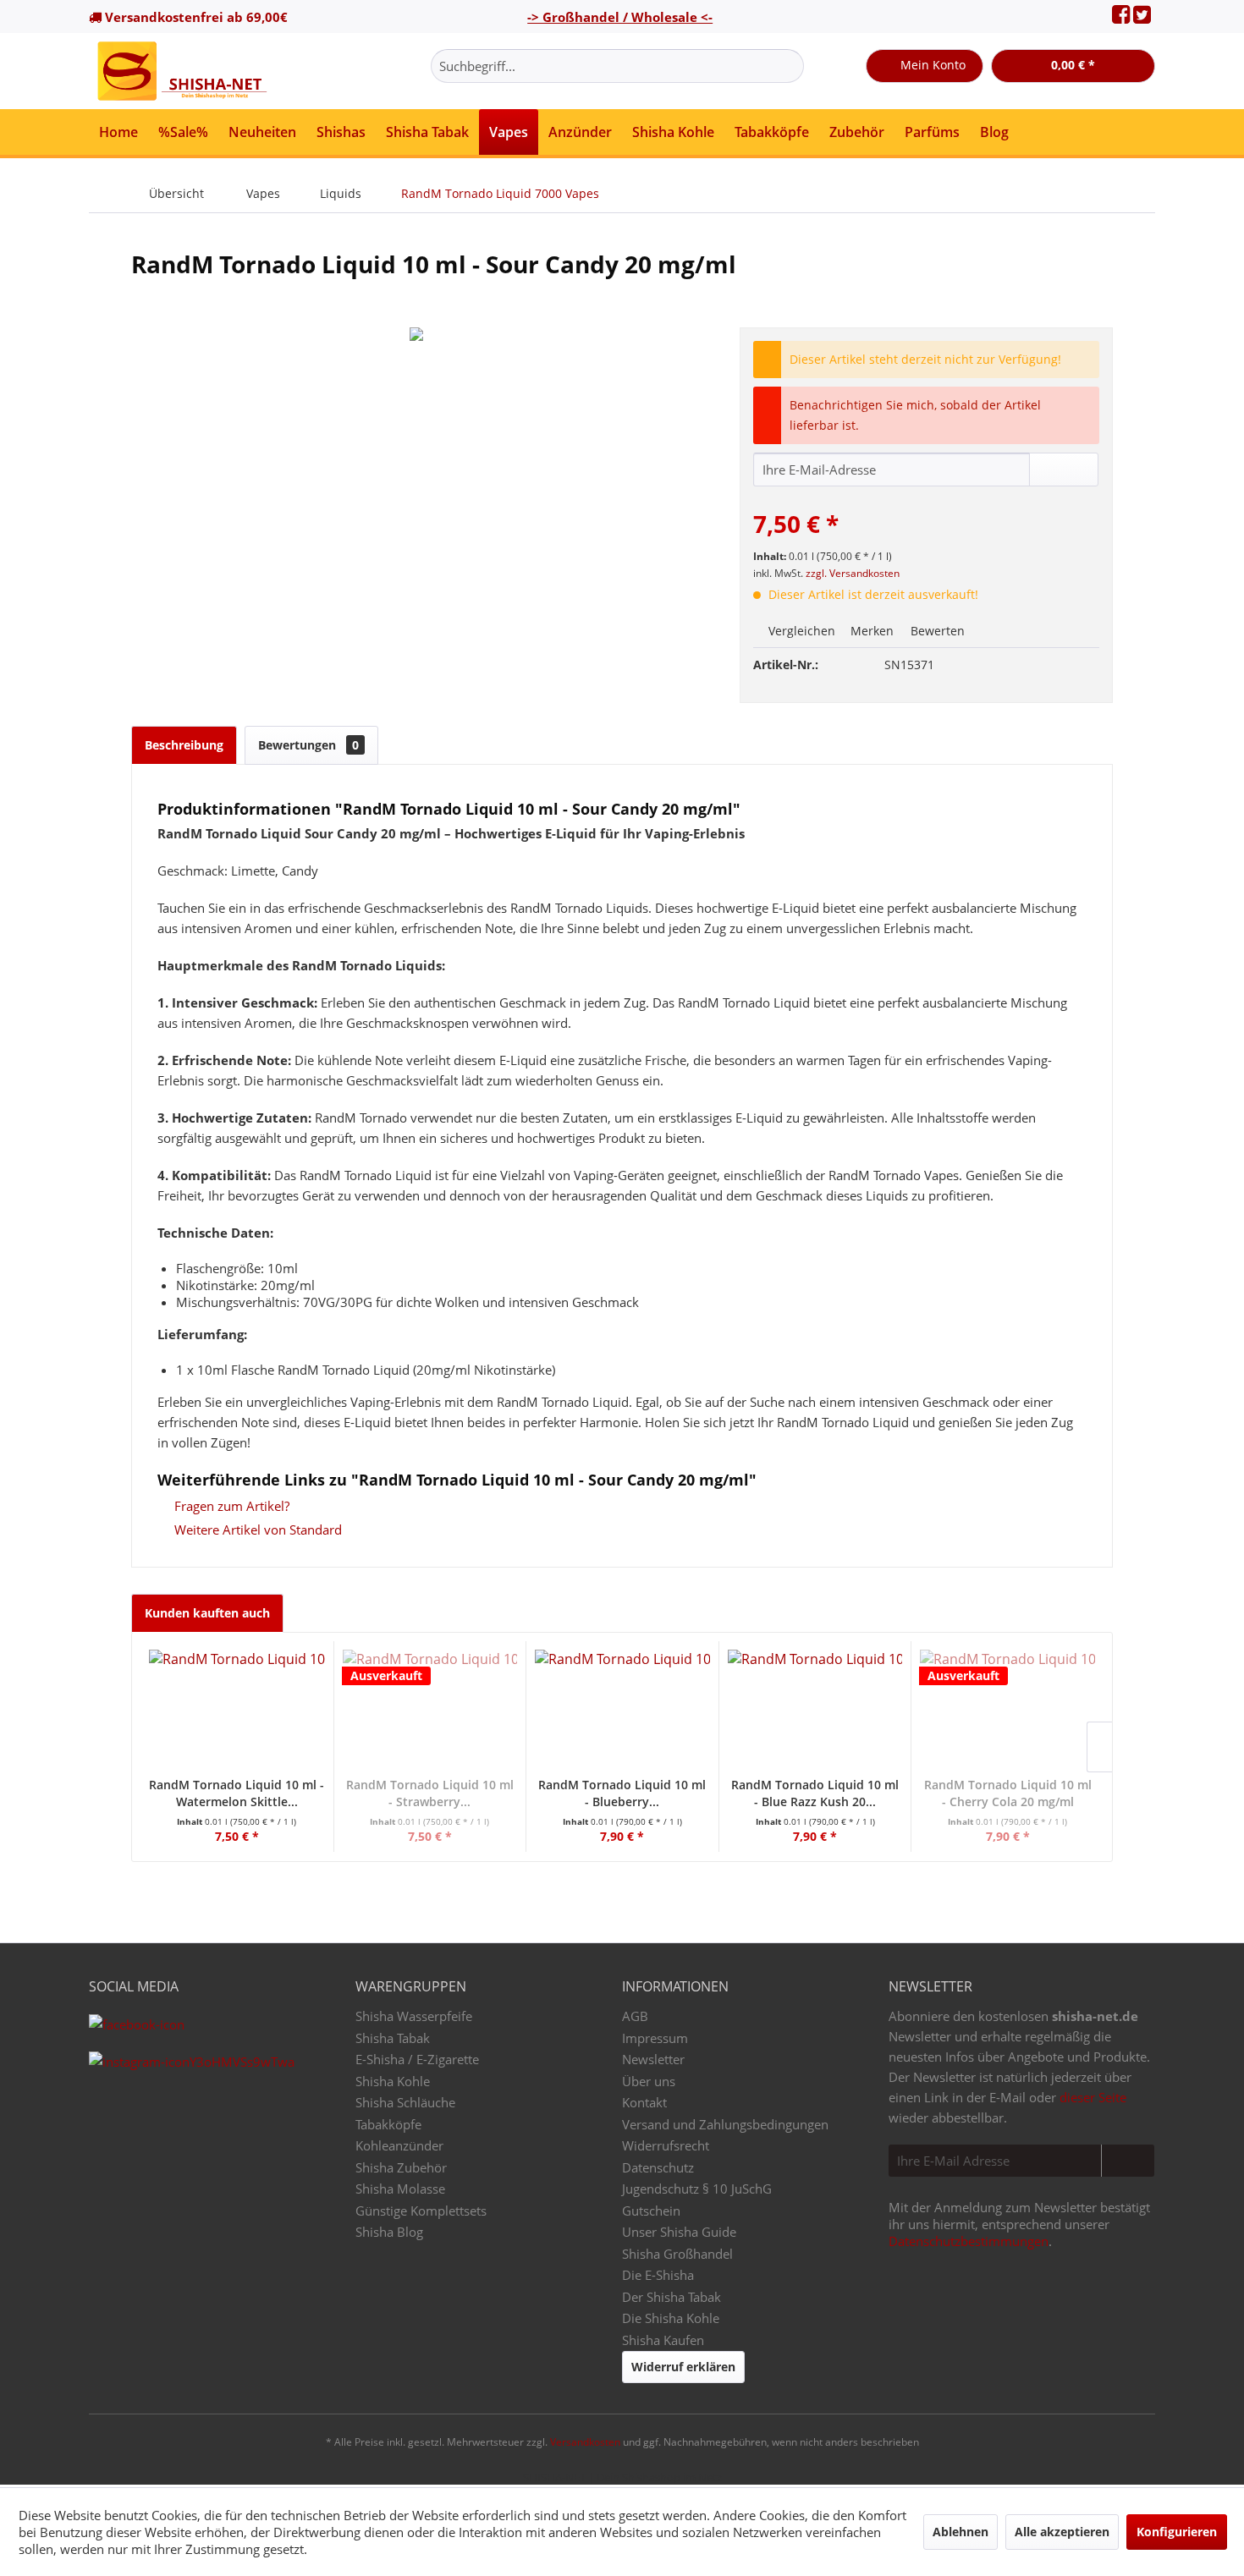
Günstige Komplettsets (421, 2211)
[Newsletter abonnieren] (1128, 2161)
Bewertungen (308, 745)
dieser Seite (1093, 2097)
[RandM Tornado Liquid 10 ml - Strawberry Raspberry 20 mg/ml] (430, 1709)
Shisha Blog (389, 2232)
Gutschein (651, 2211)
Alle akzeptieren (1062, 2532)
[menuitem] (617, 66)
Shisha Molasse (400, 2189)
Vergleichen (800, 631)
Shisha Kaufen (663, 2340)
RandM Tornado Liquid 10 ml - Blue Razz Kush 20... (815, 1793)
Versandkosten (585, 2442)
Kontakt (644, 2102)
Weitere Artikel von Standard (256, 1530)
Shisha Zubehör (401, 2167)
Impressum (655, 2038)
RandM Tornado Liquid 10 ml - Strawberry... (430, 1793)
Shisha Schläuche (405, 2102)
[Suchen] (788, 66)
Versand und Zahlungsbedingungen (725, 2124)
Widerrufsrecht (666, 2145)
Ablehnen (961, 2532)
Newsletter (653, 2059)
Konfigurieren (1177, 2532)
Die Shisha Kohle (671, 2318)
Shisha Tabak (393, 2038)
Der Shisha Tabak (672, 2297)
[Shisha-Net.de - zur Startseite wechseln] (184, 71)
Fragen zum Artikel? (230, 1506)
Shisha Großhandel (677, 2254)
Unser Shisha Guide (679, 2232)
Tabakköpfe (388, 2124)
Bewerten (936, 631)
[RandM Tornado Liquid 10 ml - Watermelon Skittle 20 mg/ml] (237, 1709)
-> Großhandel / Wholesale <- (620, 17)
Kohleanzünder (399, 2145)
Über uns (649, 2081)
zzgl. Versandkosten (853, 573)
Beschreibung (184, 745)
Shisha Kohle (393, 2081)
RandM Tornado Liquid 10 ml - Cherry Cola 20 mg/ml (1008, 1793)
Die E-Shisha (658, 2275)
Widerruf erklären (683, 2367)
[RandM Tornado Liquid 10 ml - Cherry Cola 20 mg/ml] (1007, 1709)
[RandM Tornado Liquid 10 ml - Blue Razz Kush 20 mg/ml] (815, 1709)
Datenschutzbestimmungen (969, 2241)
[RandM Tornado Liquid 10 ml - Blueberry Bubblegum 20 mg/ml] (622, 1709)
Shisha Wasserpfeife (414, 2016)
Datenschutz (658, 2167)
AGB (635, 2016)
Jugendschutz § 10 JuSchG (697, 2189)
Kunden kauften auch (207, 1613)
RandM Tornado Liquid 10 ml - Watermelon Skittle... (237, 1793)
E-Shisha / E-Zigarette (417, 2059)
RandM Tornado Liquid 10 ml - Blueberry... (622, 1793)
